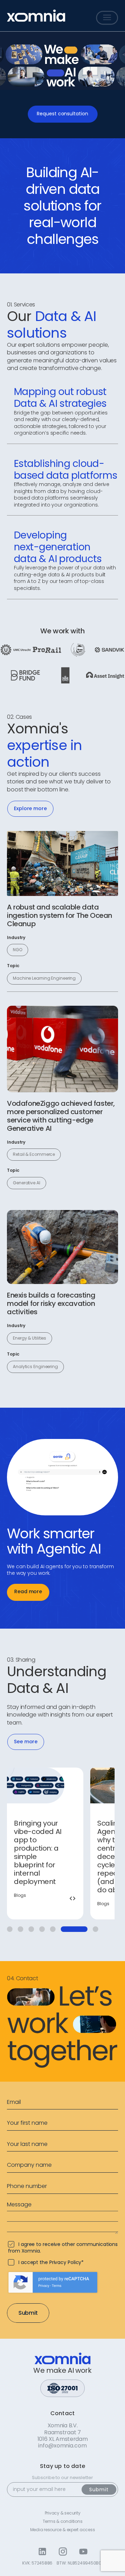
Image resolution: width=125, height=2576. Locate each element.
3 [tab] (31, 1929)
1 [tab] (10, 1929)
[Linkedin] (42, 2552)
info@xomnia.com (62, 2446)
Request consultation (62, 114)
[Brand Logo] (36, 16)
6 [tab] (64, 1929)
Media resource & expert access (63, 2530)
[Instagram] (63, 2552)
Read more (28, 1591)
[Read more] (62, 863)
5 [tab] (53, 1929)
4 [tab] (42, 1929)
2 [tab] (20, 1929)
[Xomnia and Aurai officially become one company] (45, 1843)
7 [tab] (74, 1929)
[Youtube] (83, 2552)
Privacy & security (63, 2513)
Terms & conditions (63, 2521)
